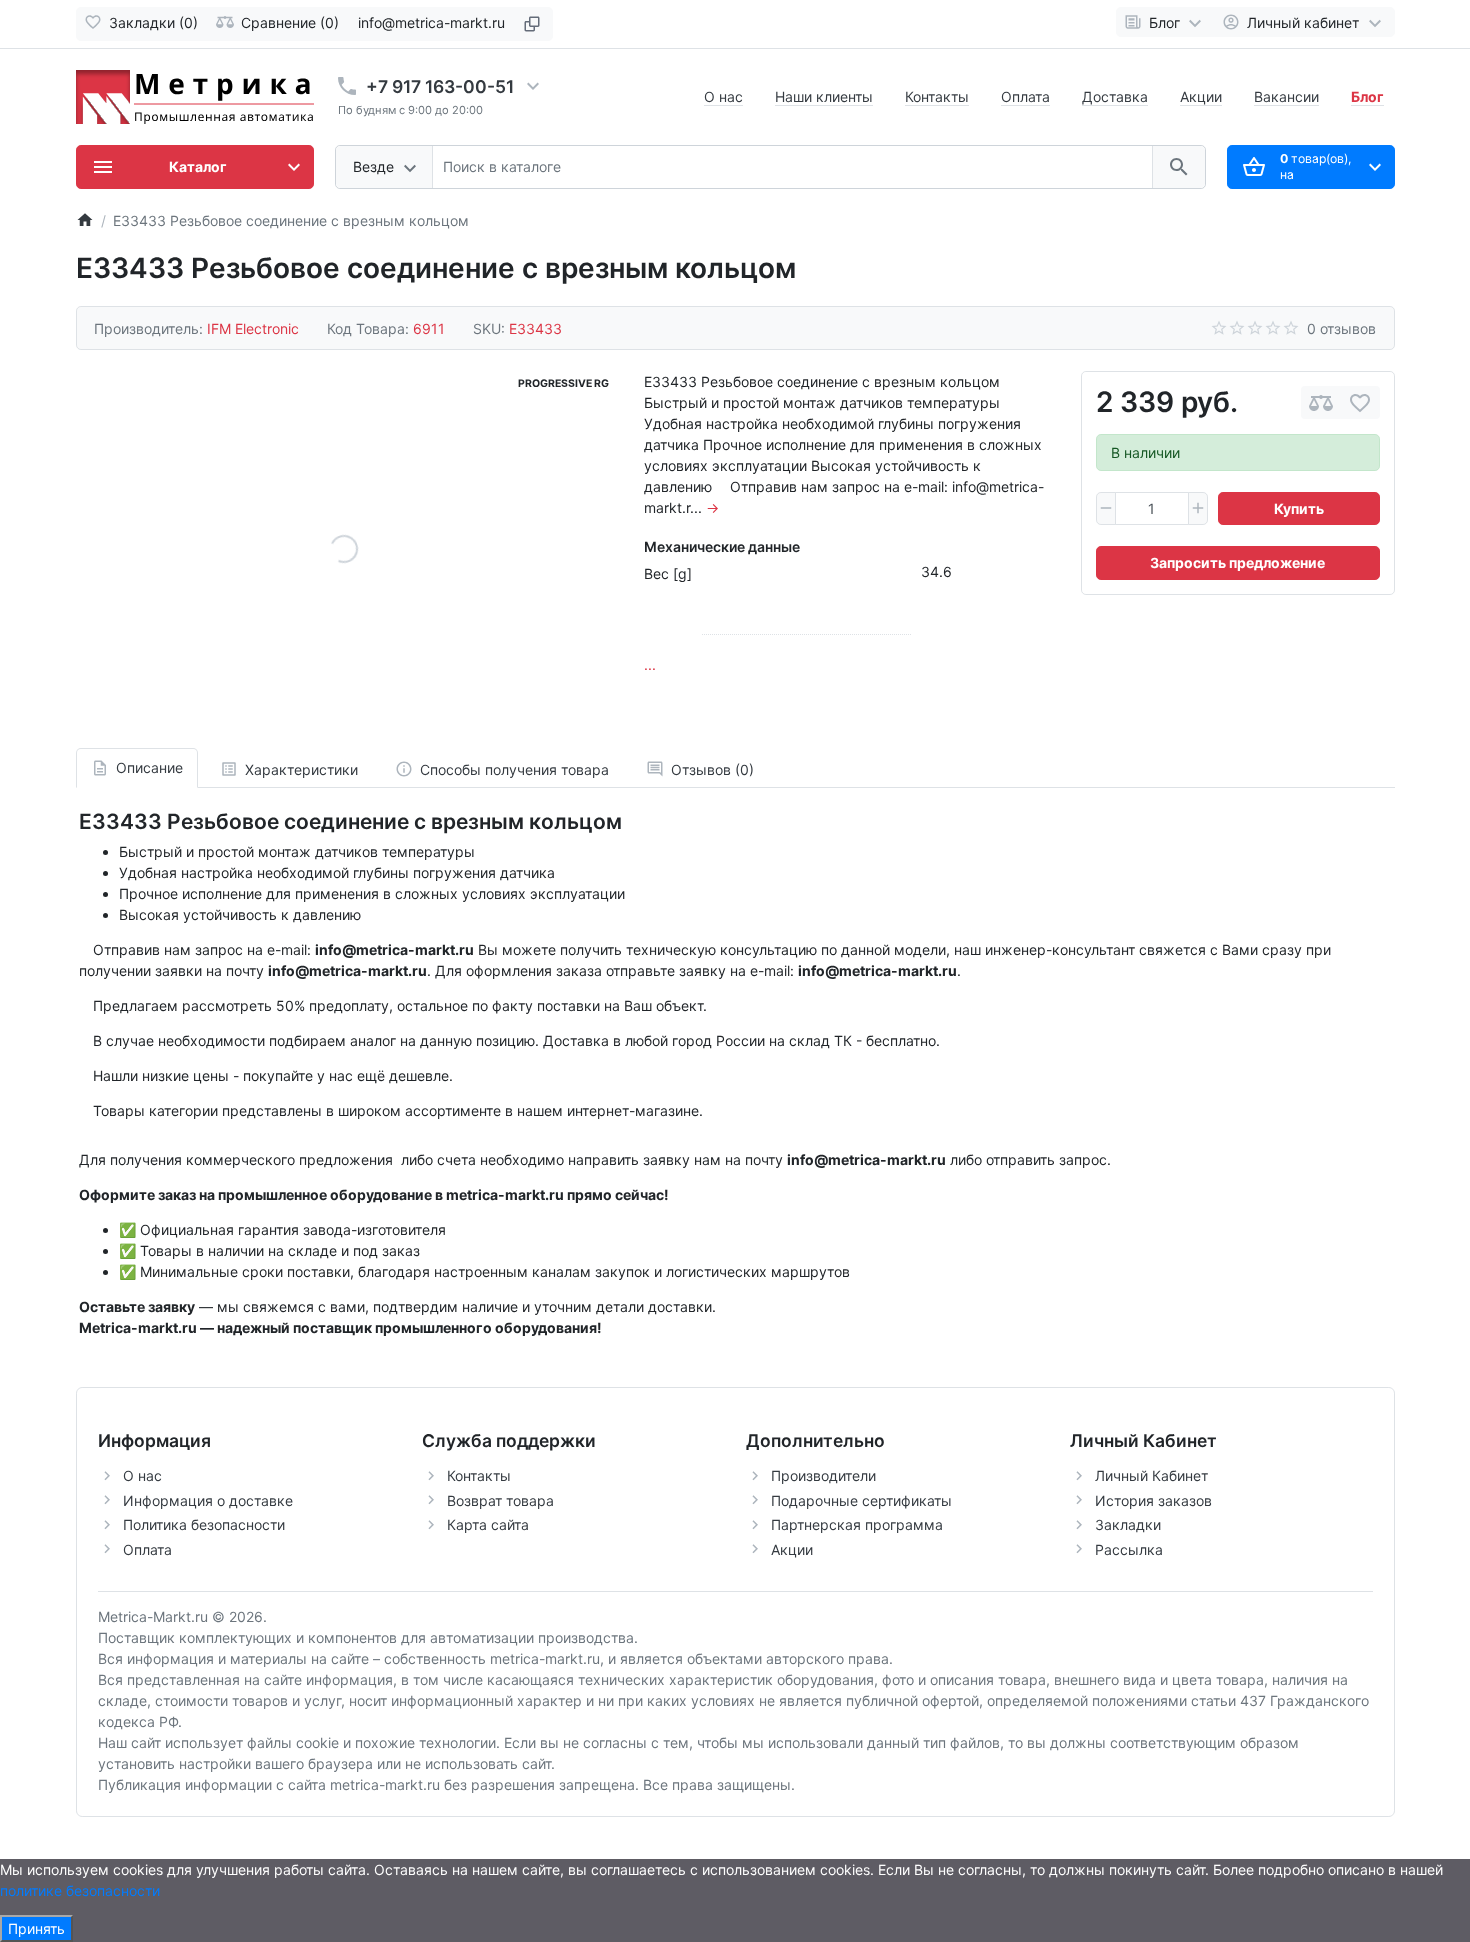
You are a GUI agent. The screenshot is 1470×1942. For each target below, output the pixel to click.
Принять (36, 1928)
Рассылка (1129, 1549)
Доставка (1115, 96)
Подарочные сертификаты (861, 1500)
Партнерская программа (857, 1524)
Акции (1201, 96)
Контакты (937, 96)
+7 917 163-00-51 (440, 86)
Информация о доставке (208, 1500)
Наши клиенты (824, 96)
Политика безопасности (204, 1524)
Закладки (1128, 1524)
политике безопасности (80, 1890)
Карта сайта (488, 1524)
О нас (723, 96)
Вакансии (1286, 96)
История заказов (1153, 1500)
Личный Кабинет (1151, 1475)
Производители (823, 1475)
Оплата (1025, 96)
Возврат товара (500, 1500)
